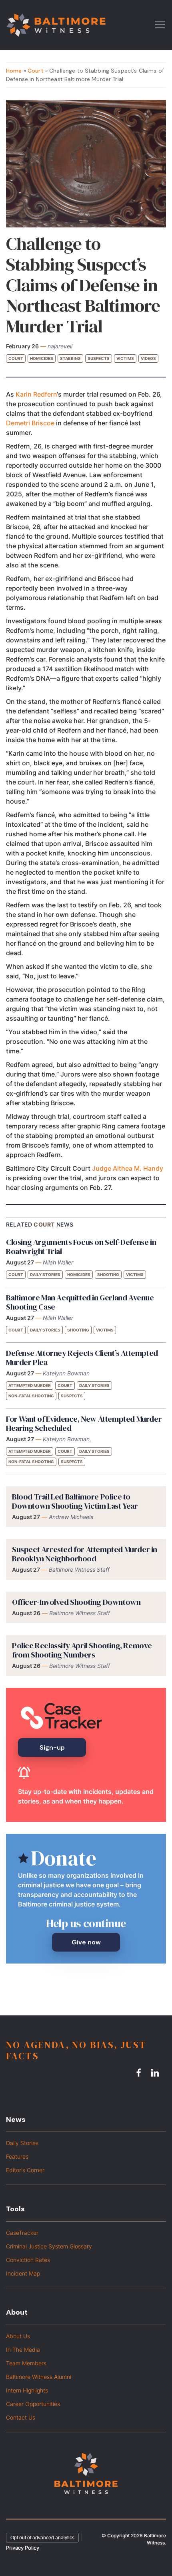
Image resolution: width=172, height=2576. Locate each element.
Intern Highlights (27, 2390)
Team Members (26, 2363)
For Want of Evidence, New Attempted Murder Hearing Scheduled (84, 1423)
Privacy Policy (23, 2548)
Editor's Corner (25, 2170)
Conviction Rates (28, 2260)
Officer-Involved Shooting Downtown (76, 1602)
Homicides (42, 358)
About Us (18, 2336)
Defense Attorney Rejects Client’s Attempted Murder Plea (82, 1358)
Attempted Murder (30, 1385)
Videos (148, 358)
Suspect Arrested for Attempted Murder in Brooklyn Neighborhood (85, 1554)
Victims (125, 358)
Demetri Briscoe (30, 423)
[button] (160, 24)
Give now (86, 1942)
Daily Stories (45, 1274)
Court (36, 71)
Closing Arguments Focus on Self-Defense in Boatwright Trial (81, 1247)
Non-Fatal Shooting (31, 1396)
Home (14, 71)
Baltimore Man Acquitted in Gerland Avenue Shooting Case (80, 1302)
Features (17, 2156)
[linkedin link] (156, 2073)
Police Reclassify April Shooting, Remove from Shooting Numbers (82, 1650)
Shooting (108, 1274)
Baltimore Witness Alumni (39, 2377)
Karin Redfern (36, 394)
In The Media (23, 2350)
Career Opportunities (33, 2404)
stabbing (70, 358)
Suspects (99, 358)
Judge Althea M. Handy (128, 1168)
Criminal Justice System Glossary (49, 2246)
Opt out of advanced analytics (42, 2538)
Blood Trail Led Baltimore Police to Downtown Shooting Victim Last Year (75, 1501)
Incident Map (23, 2273)
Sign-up (52, 1747)
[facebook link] (140, 2073)
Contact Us (21, 2417)
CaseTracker (22, 2233)
